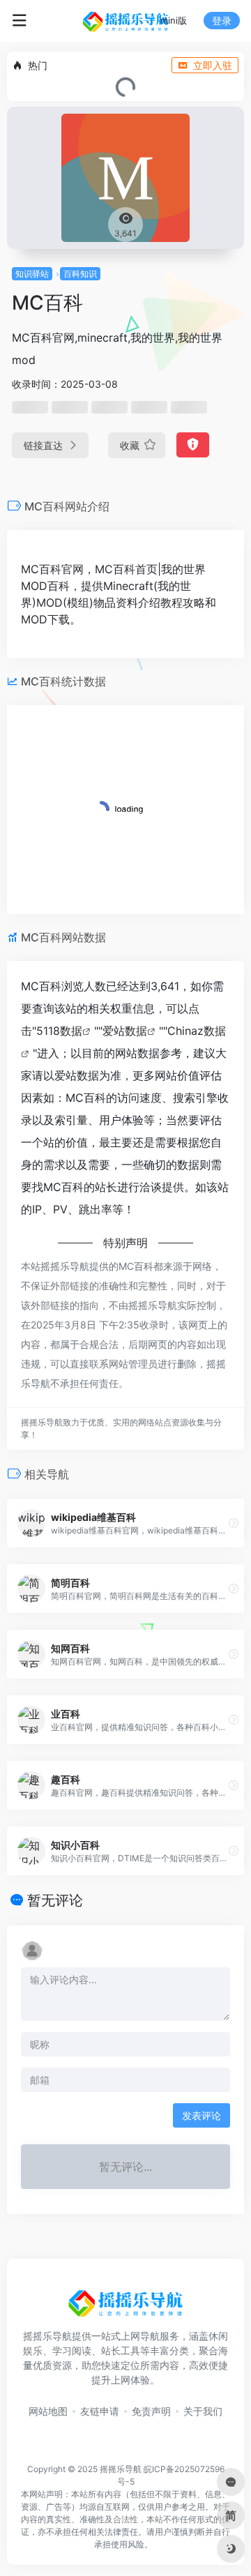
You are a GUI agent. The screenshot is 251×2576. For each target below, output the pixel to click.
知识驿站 (32, 274)
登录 (222, 21)
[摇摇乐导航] (125, 21)
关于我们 (203, 2411)
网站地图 (48, 2411)
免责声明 (151, 2411)
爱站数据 (125, 1031)
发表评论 (201, 2115)
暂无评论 (55, 1900)
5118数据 (59, 1031)
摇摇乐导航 (121, 2469)
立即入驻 (213, 65)
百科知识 (80, 274)
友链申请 (100, 2411)
